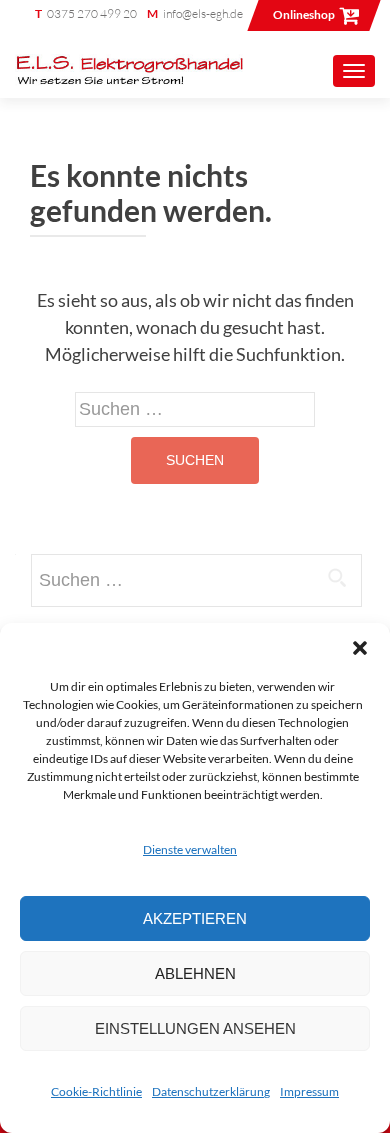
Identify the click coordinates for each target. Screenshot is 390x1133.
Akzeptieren (195, 918)
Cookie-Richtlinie (96, 1091)
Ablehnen (195, 973)
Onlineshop (304, 14)
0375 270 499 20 (92, 13)
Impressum (309, 1091)
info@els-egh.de (203, 13)
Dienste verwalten (190, 849)
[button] (360, 648)
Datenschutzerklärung (211, 1091)
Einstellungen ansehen (195, 1028)
